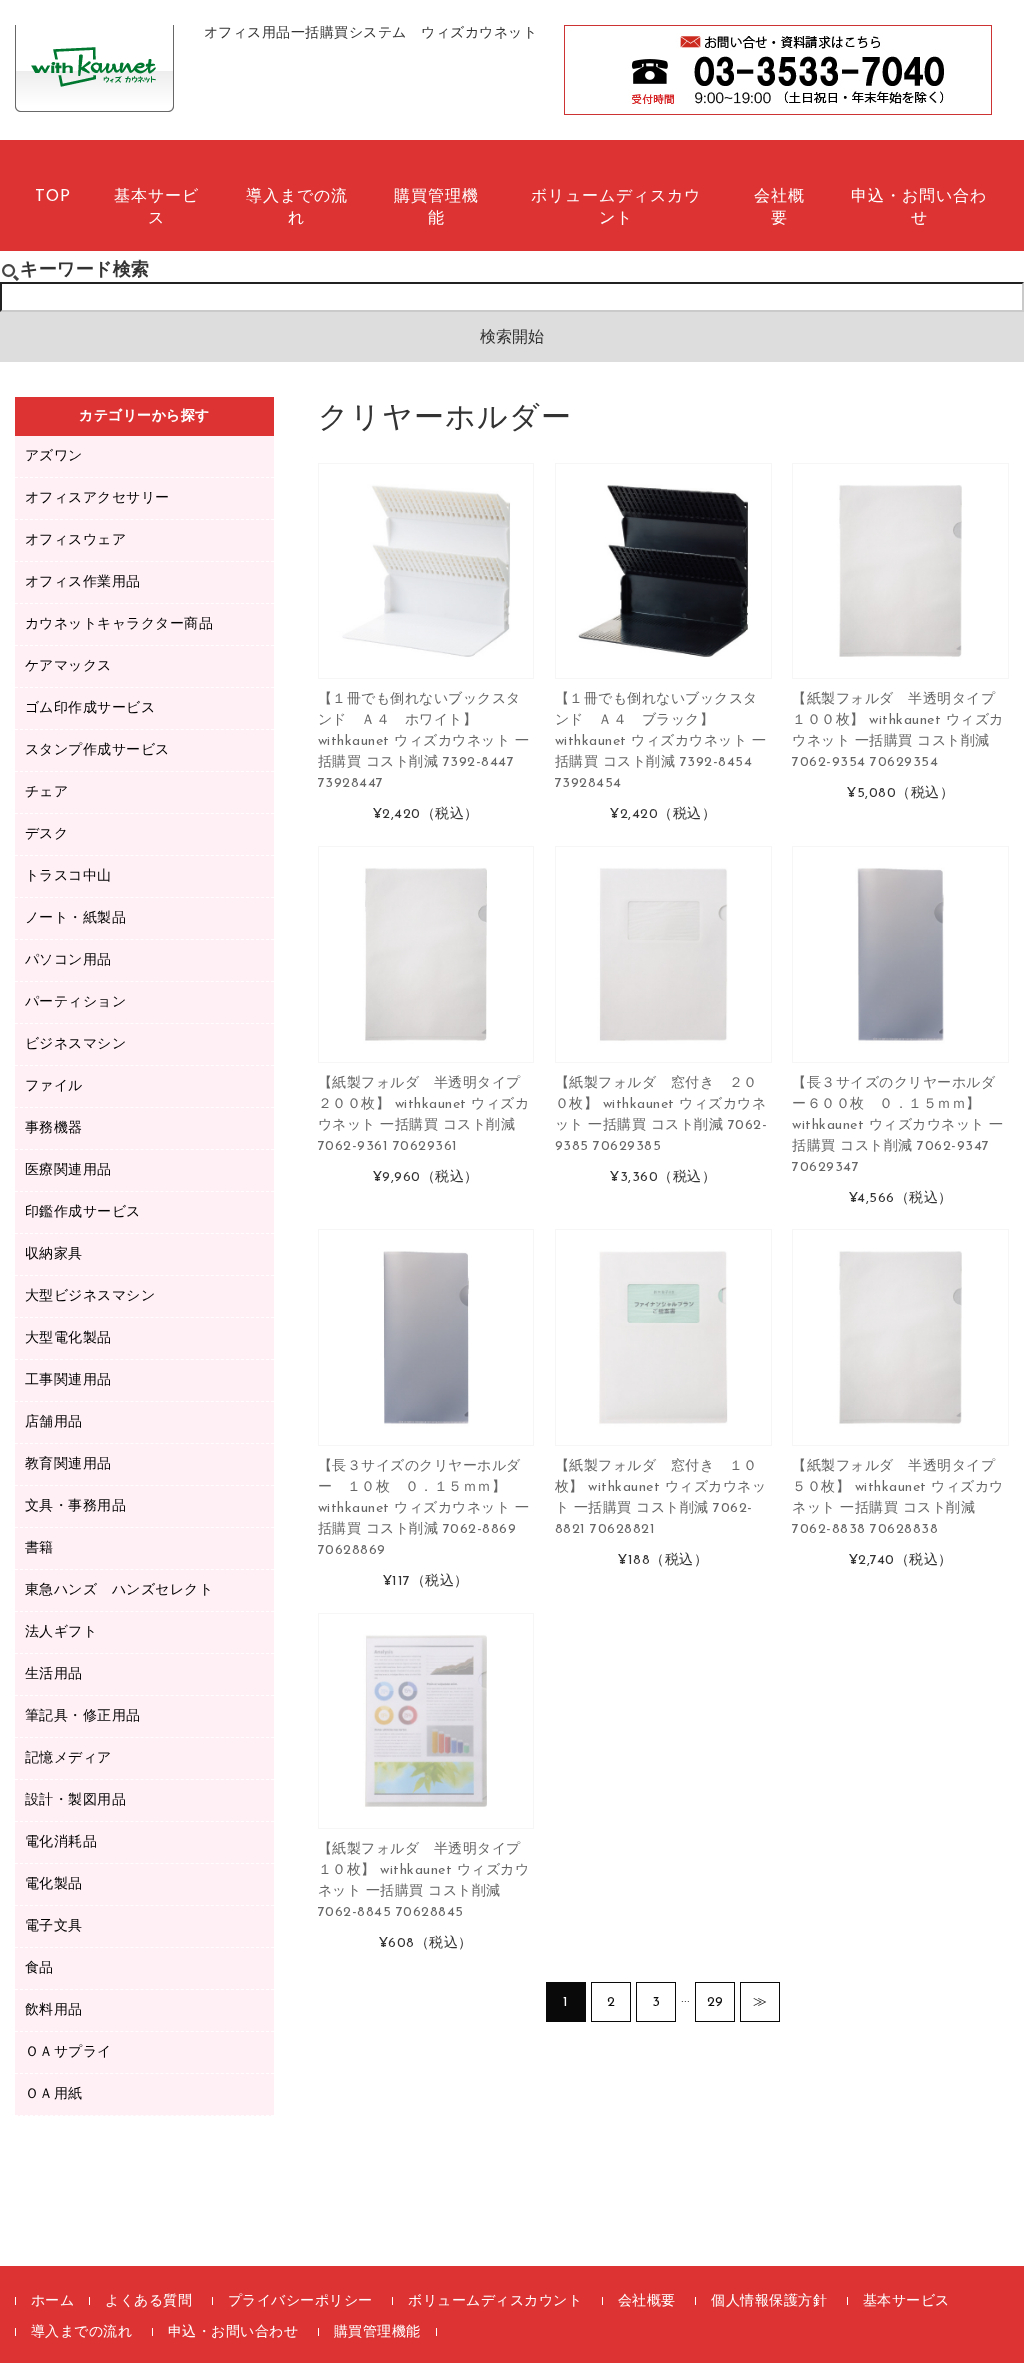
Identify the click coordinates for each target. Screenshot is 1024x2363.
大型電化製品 (68, 1338)
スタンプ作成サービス (97, 750)
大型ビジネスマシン (90, 1296)
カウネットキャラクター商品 (119, 624)
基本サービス (156, 208)
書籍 (39, 1548)
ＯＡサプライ (68, 2052)
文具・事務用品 (76, 1506)
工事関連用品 (68, 1380)
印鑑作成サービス (83, 1212)
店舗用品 (54, 1422)
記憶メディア (68, 1758)
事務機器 (54, 1128)
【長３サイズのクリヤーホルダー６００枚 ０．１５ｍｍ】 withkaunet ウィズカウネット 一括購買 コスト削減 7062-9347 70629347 (898, 1125)
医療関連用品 (68, 1170)
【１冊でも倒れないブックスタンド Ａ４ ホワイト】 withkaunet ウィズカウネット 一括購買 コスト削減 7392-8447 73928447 (424, 741)
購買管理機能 (436, 208)
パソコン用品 (68, 960)
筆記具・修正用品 (83, 1716)
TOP (53, 197)
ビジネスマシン (76, 1044)
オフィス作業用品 (83, 582)
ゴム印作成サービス (90, 708)
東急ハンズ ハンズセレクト (119, 1590)
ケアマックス (68, 666)
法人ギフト (61, 1632)
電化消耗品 (61, 1842)
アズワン (54, 456)
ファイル (54, 1086)
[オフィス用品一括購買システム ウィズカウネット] (94, 90)
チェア (47, 792)
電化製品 (54, 1884)
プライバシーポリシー (300, 2301)
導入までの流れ (297, 208)
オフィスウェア (76, 540)
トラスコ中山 (68, 876)
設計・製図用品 (76, 1800)
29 (715, 2002)
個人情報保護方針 (769, 2301)
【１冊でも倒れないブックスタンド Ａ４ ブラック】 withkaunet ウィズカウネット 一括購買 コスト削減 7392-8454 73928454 (661, 741)
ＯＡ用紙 (54, 2094)
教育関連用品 (68, 1464)
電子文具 (54, 1926)
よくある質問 (148, 2301)
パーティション (76, 1002)
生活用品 (54, 1674)
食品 (39, 1968)
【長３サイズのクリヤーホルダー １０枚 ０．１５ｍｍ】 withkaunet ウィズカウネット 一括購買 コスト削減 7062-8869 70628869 (424, 1508)
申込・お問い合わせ (919, 208)
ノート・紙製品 (76, 918)
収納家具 (54, 1254)
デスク (47, 834)
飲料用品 (54, 2010)
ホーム (53, 2301)
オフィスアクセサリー (97, 498)
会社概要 (779, 208)
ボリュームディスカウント (616, 208)
